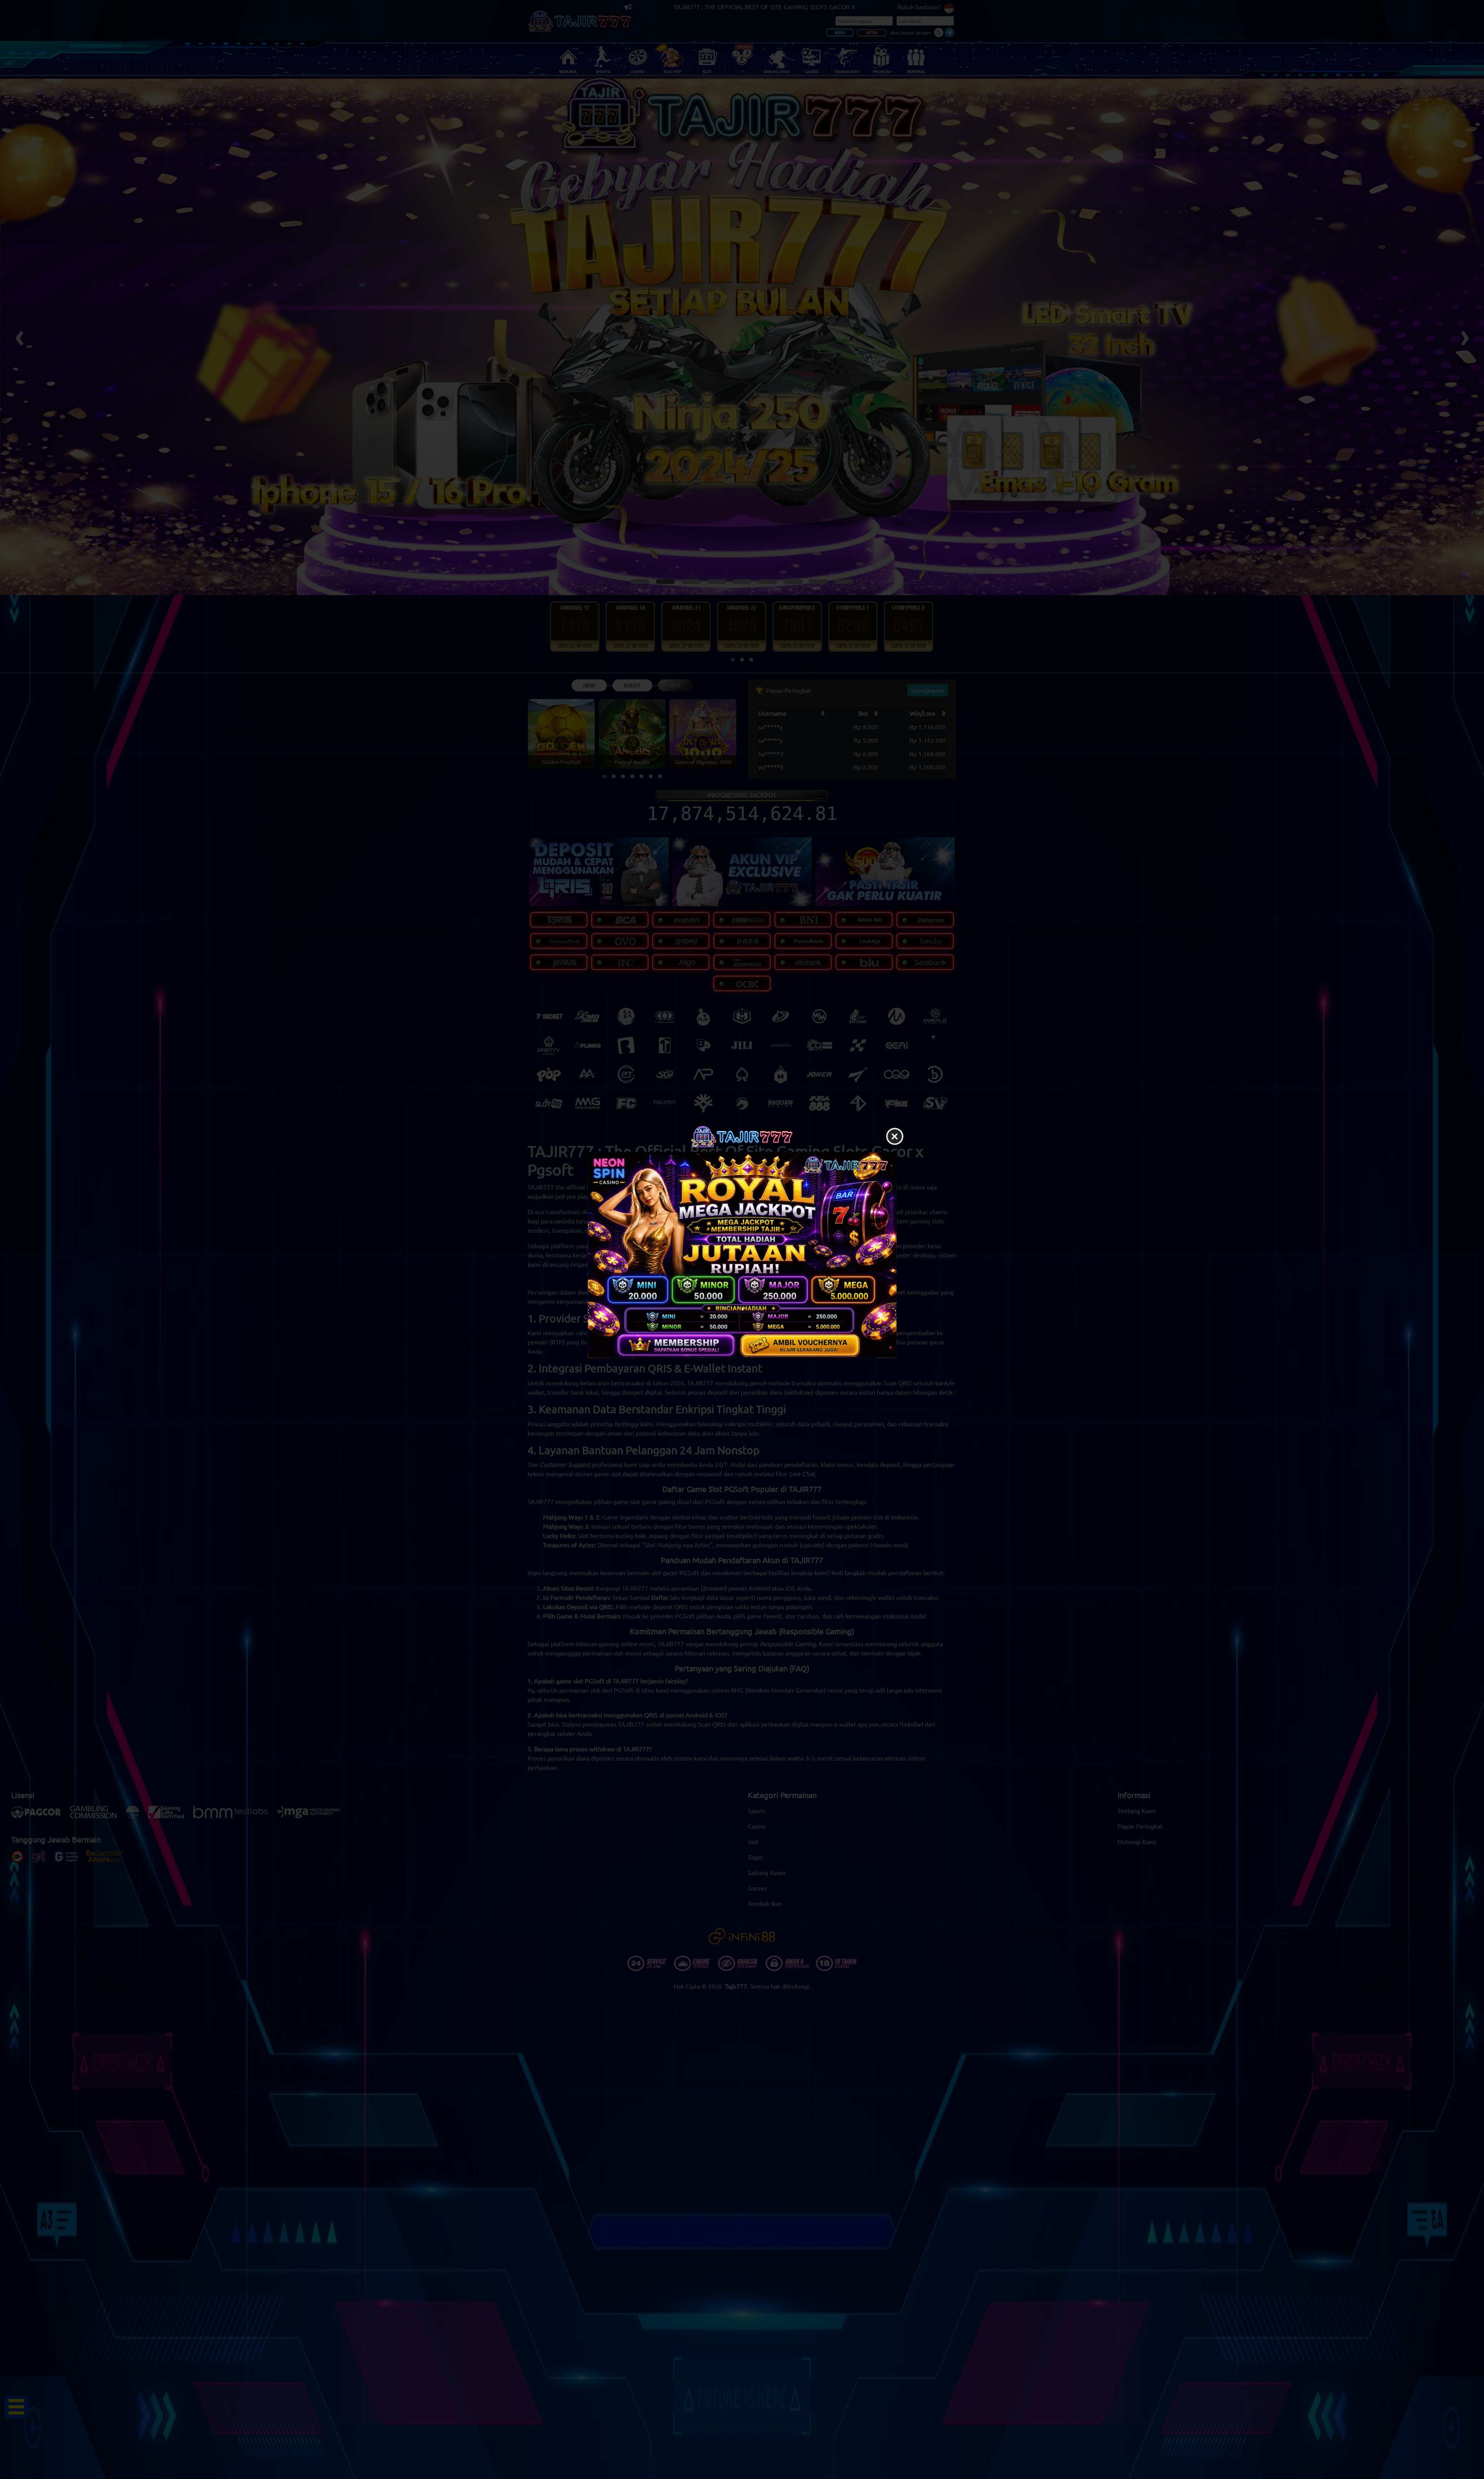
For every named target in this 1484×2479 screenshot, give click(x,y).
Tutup (895, 1137)
